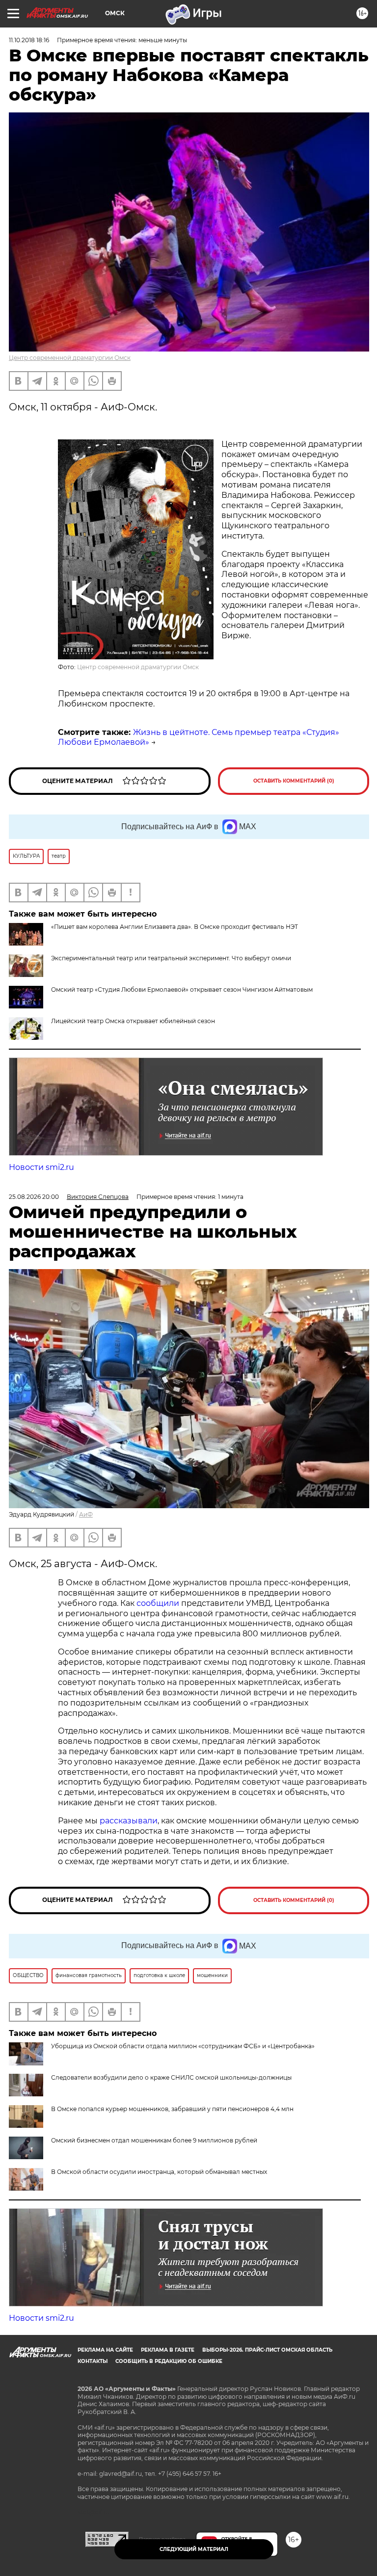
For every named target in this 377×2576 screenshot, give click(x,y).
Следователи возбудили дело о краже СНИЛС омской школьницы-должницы (171, 2077)
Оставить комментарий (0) (294, 781)
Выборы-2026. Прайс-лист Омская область (267, 2350)
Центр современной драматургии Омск (70, 358)
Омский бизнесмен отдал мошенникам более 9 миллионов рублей (154, 2140)
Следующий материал (194, 2549)
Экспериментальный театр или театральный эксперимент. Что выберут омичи (171, 958)
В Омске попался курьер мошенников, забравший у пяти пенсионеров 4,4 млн (172, 2109)
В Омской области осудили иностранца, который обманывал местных (159, 2172)
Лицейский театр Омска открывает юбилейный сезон (133, 1021)
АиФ (86, 1514)
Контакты (93, 2361)
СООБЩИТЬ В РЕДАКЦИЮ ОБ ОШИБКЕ (169, 2361)
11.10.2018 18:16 (29, 40)
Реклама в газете (168, 2350)
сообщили (158, 1603)
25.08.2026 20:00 (34, 1197)
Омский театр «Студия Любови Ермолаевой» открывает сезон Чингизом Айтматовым (182, 990)
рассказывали (129, 1821)
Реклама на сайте (105, 2350)
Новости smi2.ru (41, 1167)
